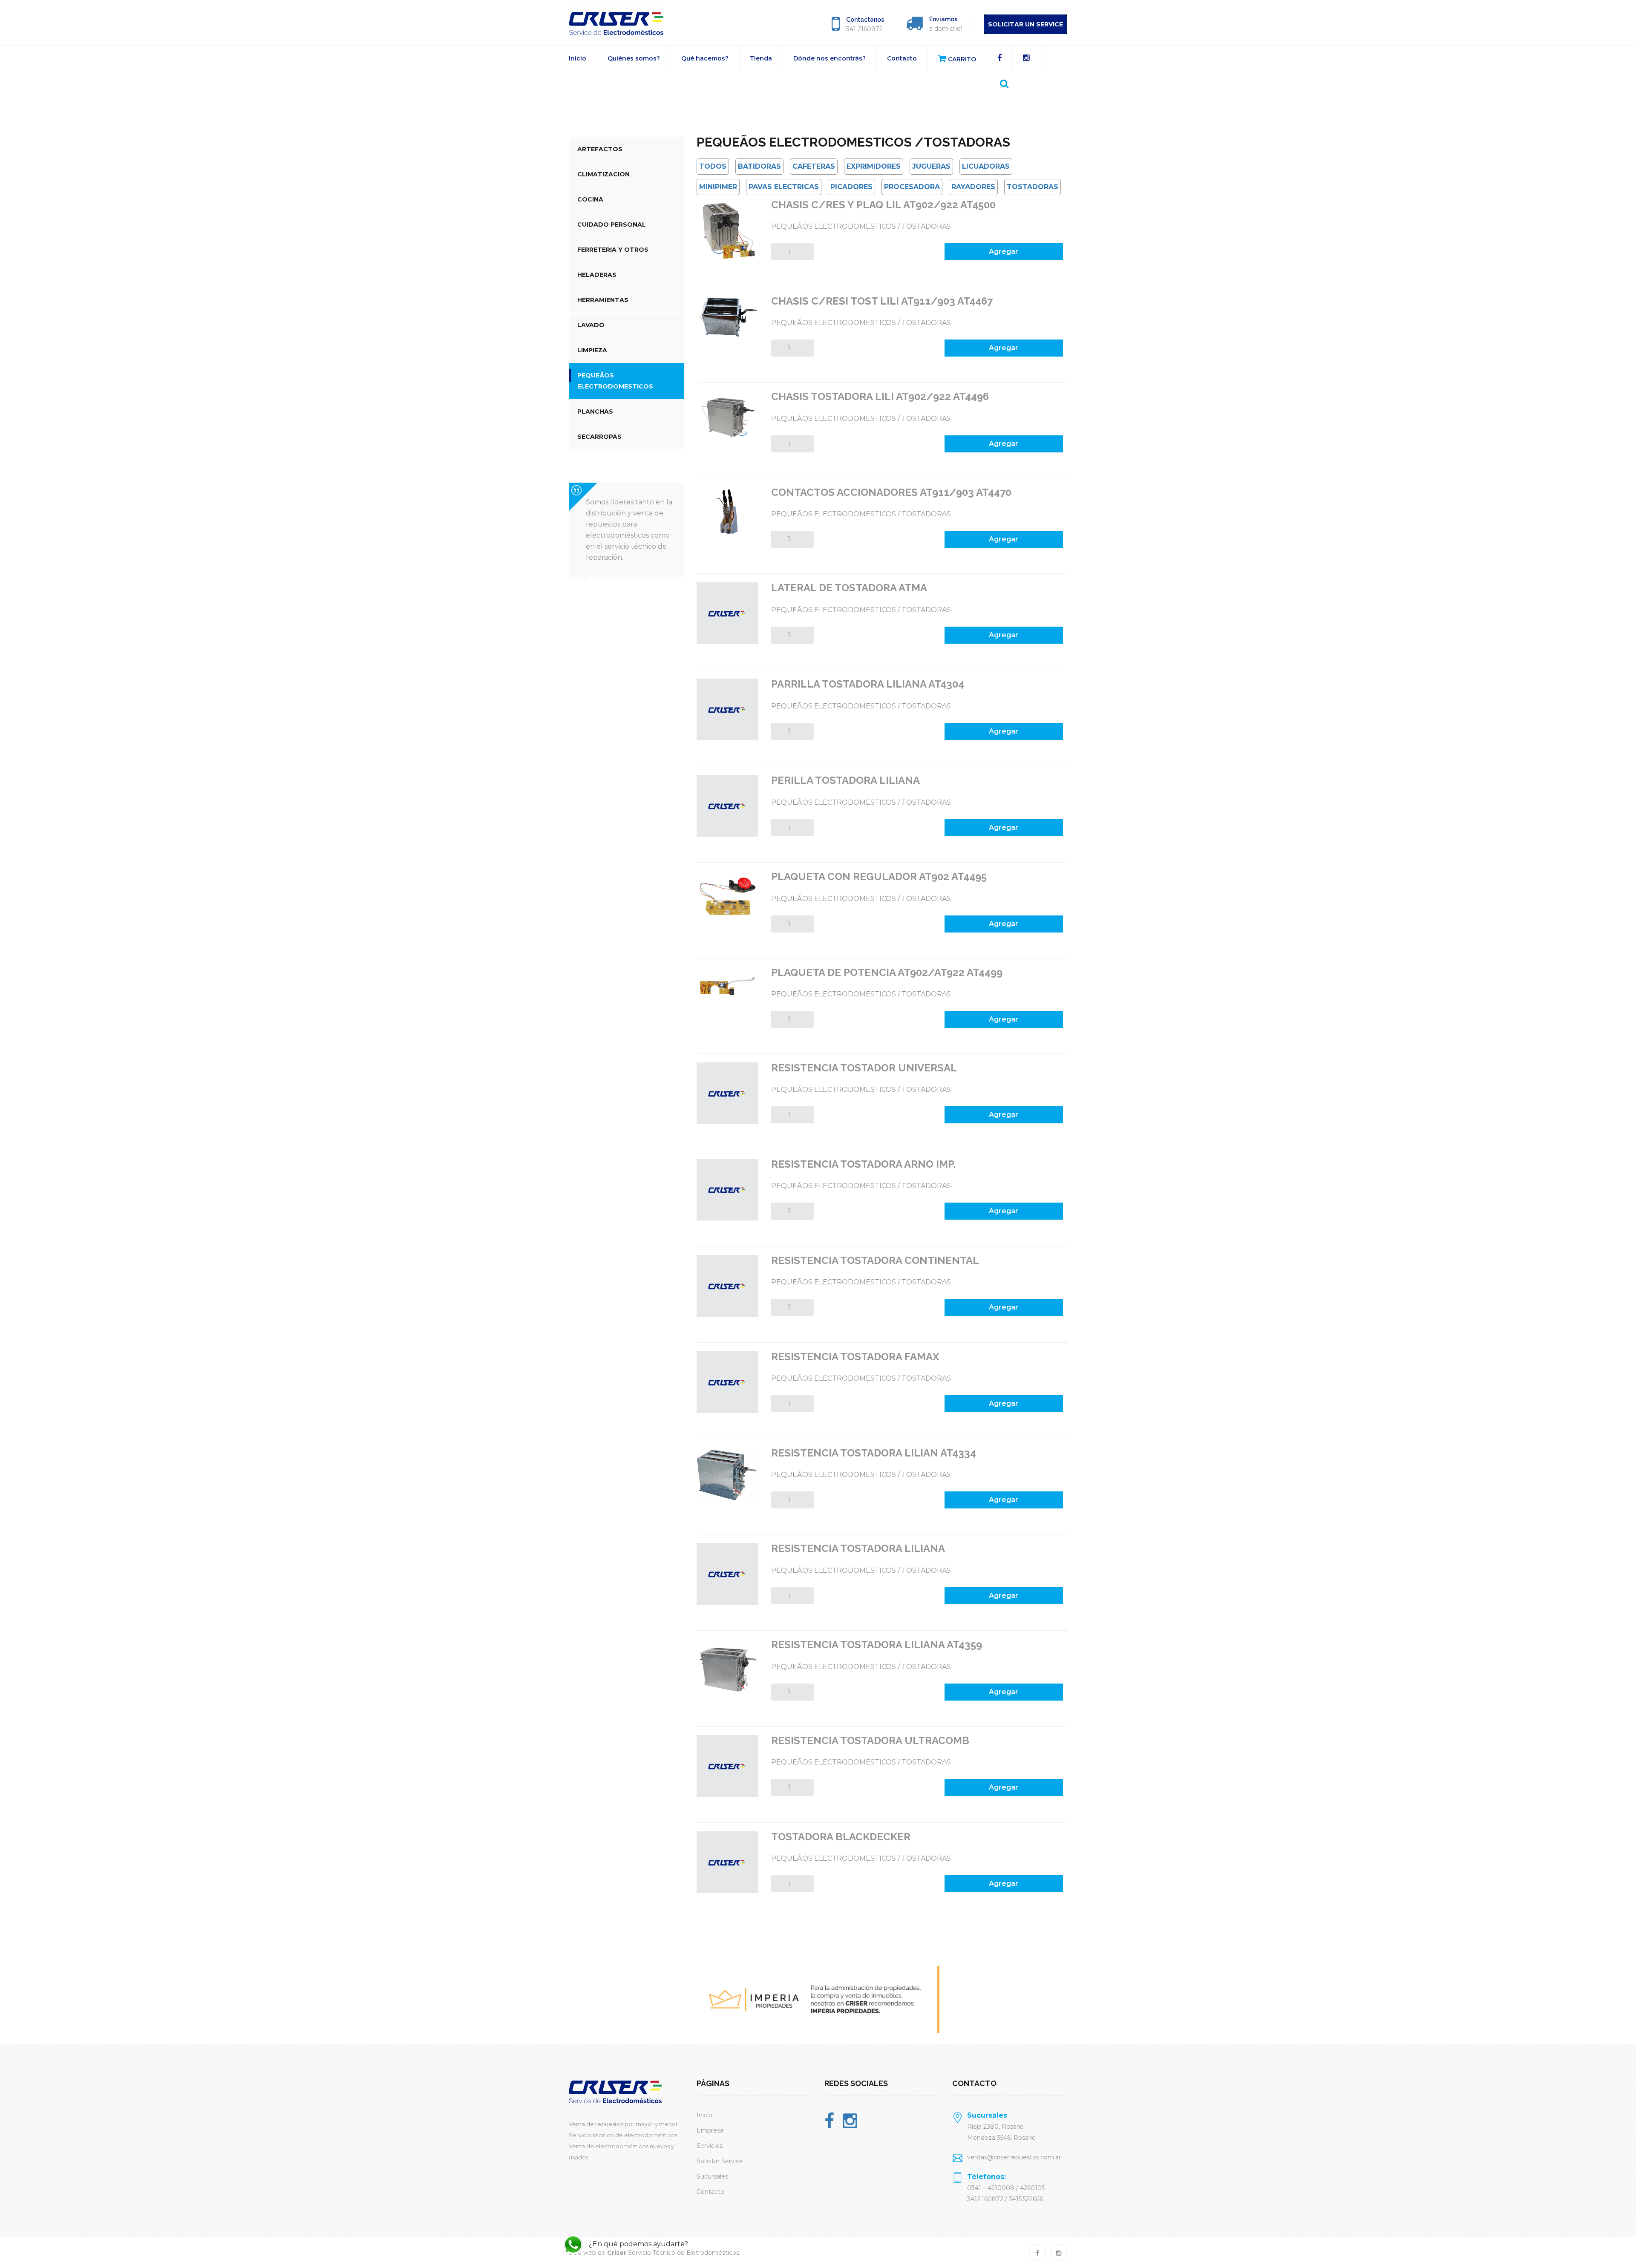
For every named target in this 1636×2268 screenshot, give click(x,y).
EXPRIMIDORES (874, 166)
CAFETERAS (814, 166)
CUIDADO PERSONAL (612, 224)
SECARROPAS (599, 437)
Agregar (1004, 252)
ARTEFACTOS (600, 149)
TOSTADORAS (1033, 187)
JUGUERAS (931, 166)
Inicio (577, 58)
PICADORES (851, 187)
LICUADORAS (986, 166)
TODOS (713, 166)
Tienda (761, 58)
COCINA (590, 199)
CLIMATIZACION (603, 174)
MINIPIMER (718, 187)
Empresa (710, 2130)
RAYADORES (973, 187)
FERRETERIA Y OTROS (613, 250)
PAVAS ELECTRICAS (784, 187)
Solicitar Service (720, 2161)
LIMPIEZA (592, 350)
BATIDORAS (759, 166)
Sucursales (712, 2176)
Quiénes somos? (634, 58)
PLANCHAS (595, 412)
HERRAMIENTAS (603, 300)
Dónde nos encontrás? (830, 58)
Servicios (710, 2146)
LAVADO (591, 325)
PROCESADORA (912, 187)
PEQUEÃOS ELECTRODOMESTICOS (615, 381)
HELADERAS (597, 275)
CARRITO (961, 59)
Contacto (902, 58)
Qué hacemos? (705, 58)
